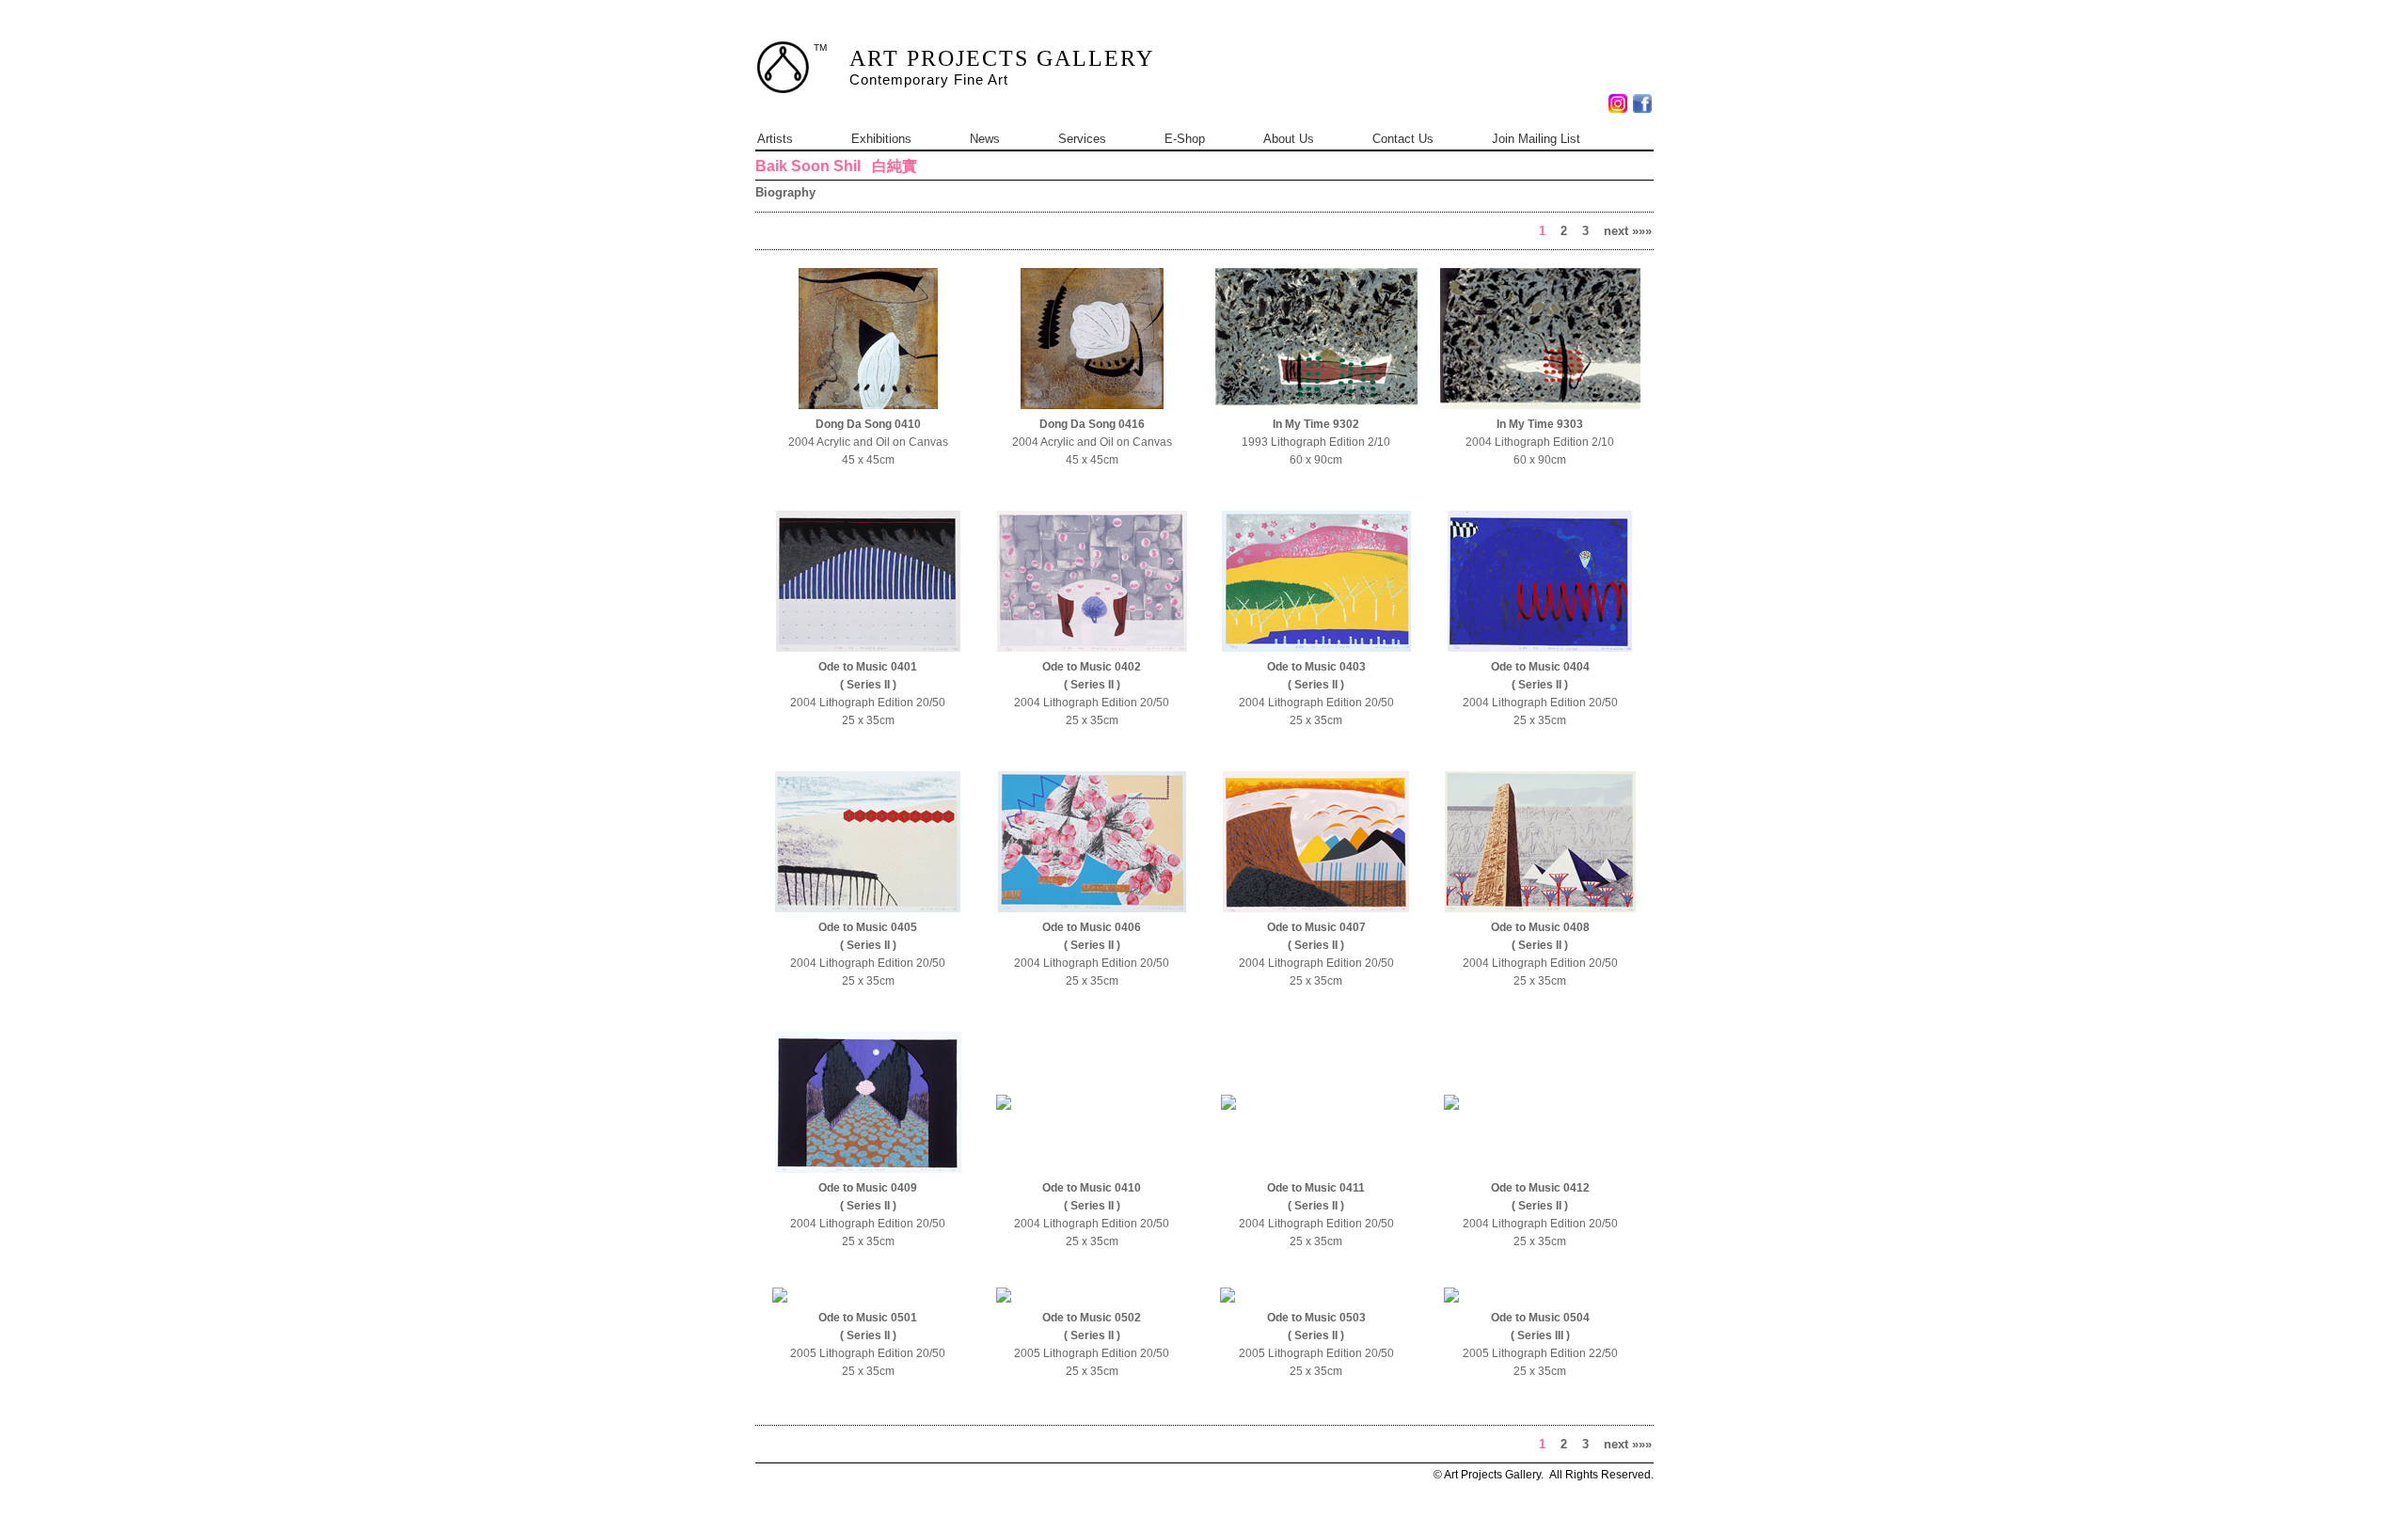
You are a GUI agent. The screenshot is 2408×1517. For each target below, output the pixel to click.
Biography (785, 192)
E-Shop (1185, 139)
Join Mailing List (1536, 139)
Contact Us (1403, 139)
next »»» (1628, 231)
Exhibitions (881, 139)
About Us (1289, 139)
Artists (775, 139)
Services (1082, 139)
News (985, 139)
